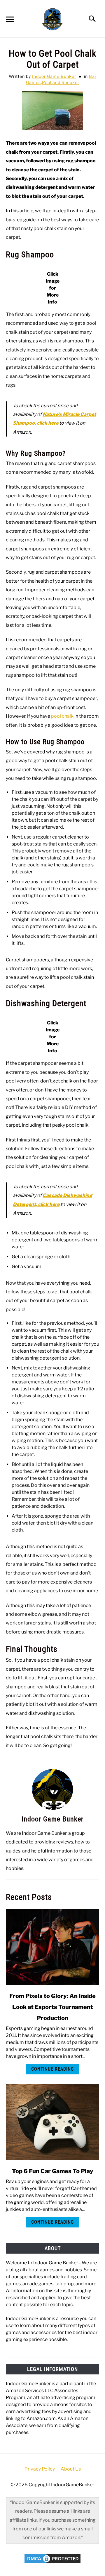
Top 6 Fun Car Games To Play (53, 2171)
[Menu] (9, 20)
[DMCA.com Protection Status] (52, 2563)
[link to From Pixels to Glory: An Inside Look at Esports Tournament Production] (52, 1947)
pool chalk (62, 716)
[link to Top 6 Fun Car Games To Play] (52, 2122)
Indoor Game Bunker (54, 76)
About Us (71, 2469)
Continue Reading (52, 2069)
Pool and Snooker (61, 82)
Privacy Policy (40, 2469)
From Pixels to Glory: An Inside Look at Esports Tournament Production (52, 2007)
